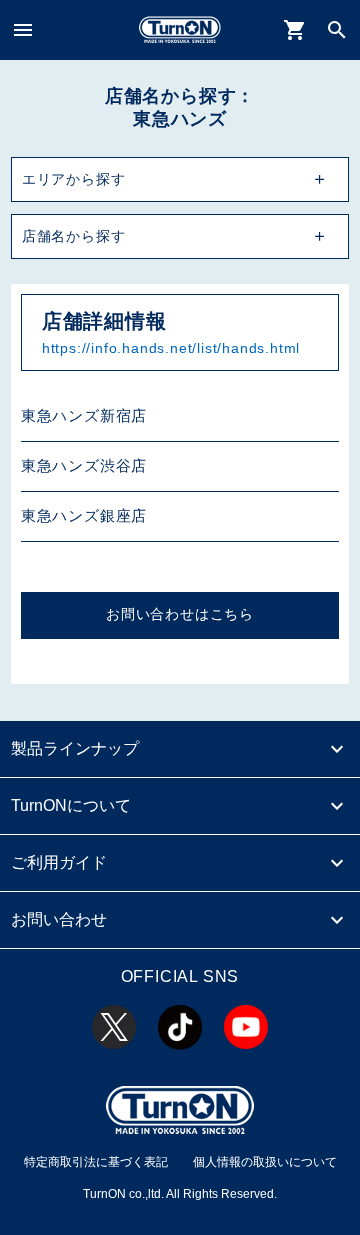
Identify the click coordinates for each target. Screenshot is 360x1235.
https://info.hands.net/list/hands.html (171, 348)
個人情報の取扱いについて (265, 1162)
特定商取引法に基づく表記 (96, 1162)
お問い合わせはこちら (180, 614)
